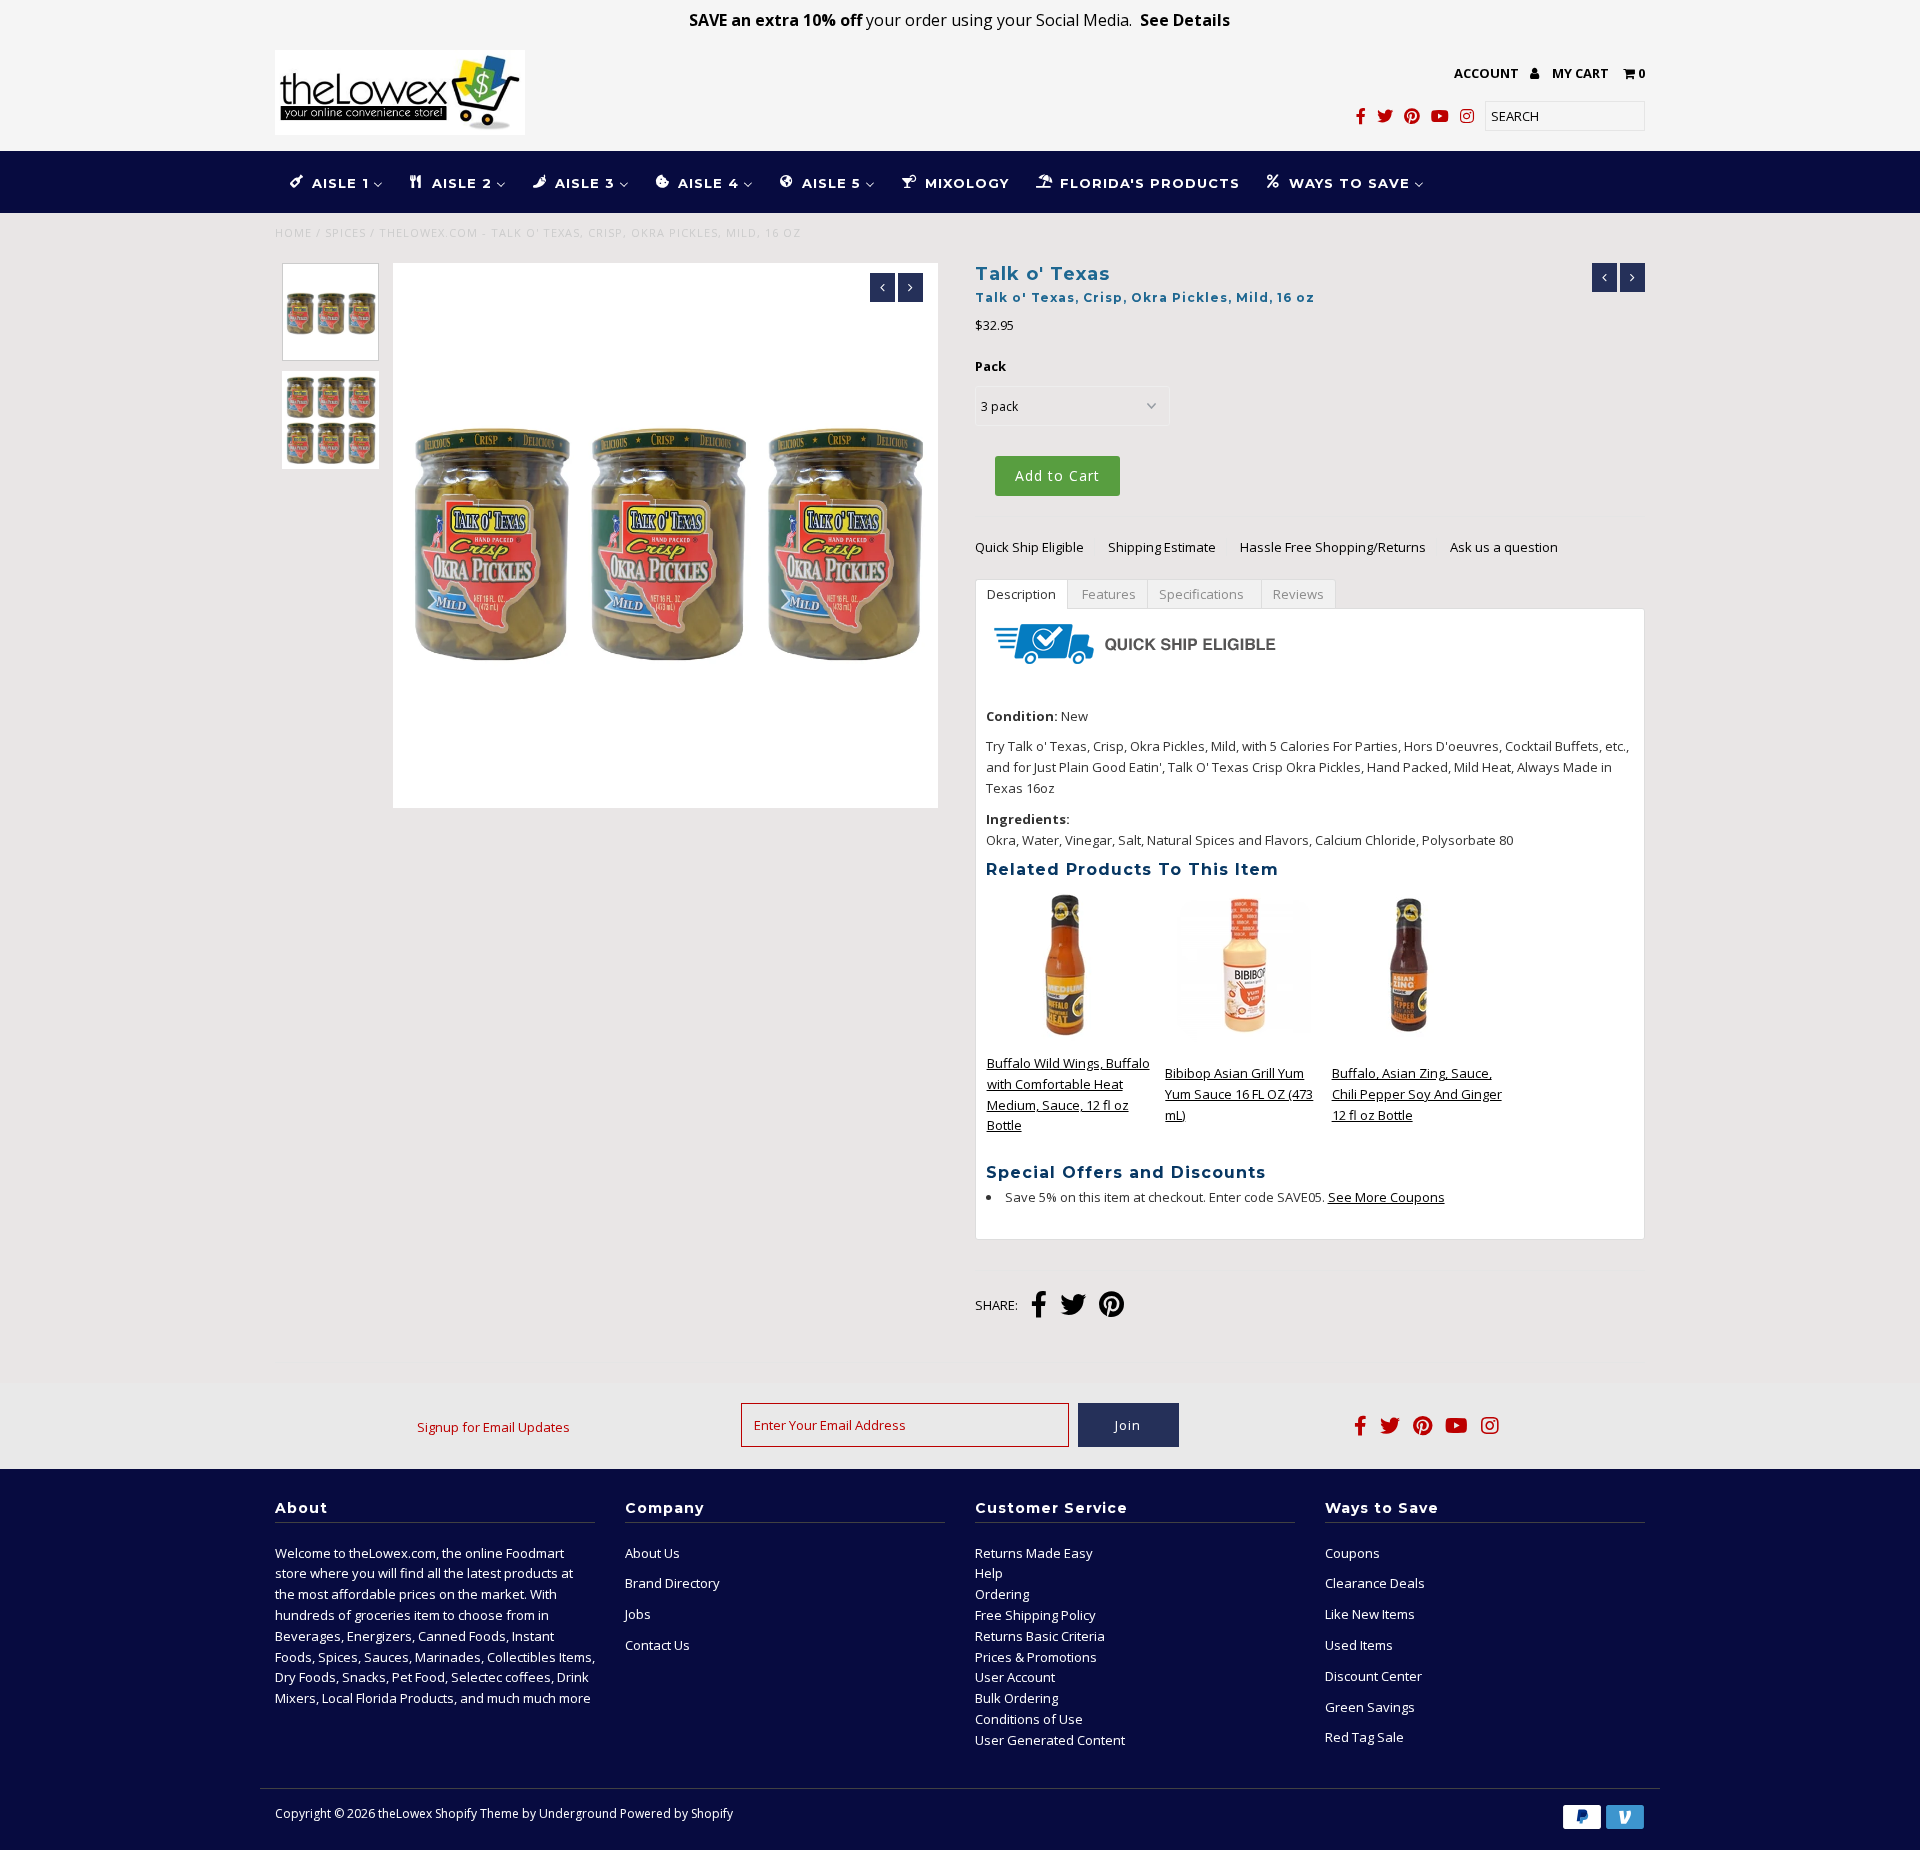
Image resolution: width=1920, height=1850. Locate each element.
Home (293, 232)
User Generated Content (1050, 1740)
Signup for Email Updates (493, 1427)
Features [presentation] (1107, 594)
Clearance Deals (1375, 1583)
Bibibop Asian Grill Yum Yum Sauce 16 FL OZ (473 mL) (1239, 1094)
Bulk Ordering (1016, 1698)
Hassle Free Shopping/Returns (1333, 547)
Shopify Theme (477, 1813)
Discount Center (1373, 1676)
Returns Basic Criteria (1040, 1636)
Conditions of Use (1029, 1719)
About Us (652, 1553)
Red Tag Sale (1364, 1737)
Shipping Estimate (1162, 547)
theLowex (405, 1813)
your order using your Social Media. (959, 20)
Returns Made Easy (1034, 1553)
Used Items (1359, 1645)
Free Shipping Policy (1035, 1615)
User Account (1015, 1677)
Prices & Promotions (1036, 1657)
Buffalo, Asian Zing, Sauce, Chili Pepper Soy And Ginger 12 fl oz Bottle (1417, 1094)
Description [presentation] (1021, 594)
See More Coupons (1386, 1197)
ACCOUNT (1488, 73)
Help (989, 1573)
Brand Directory (672, 1583)
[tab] (1021, 593)
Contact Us (657, 1645)
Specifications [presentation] (1204, 594)
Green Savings (1370, 1707)
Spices (345, 232)
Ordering (1002, 1594)
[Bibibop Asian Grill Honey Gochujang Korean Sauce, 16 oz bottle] (1245, 1040)
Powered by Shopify (676, 1813)
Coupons (1352, 1553)
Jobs (638, 1614)
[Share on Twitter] (1073, 1306)
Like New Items (1370, 1614)
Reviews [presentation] (1298, 594)
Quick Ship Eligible (1029, 547)
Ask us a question (1504, 547)
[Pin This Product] (1111, 1306)
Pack (990, 366)
